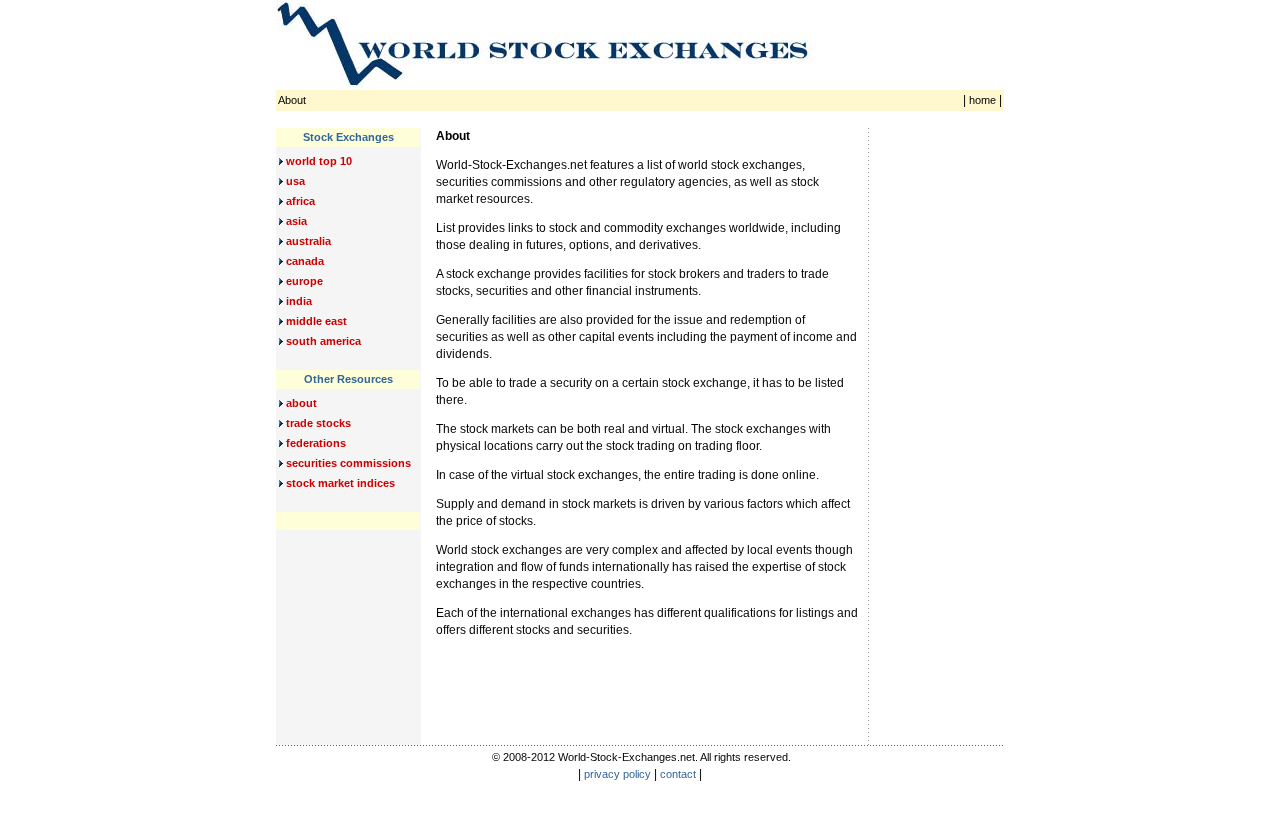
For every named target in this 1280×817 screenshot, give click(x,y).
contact (678, 774)
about (300, 403)
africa (299, 201)
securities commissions (347, 463)
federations (314, 443)
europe (303, 281)
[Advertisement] (942, 428)
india (297, 301)
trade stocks (317, 423)
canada (303, 261)
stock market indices (339, 483)
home (982, 100)
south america (322, 341)
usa (294, 181)
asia (295, 221)
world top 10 (317, 161)
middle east (315, 321)
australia (307, 241)
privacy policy (617, 774)
